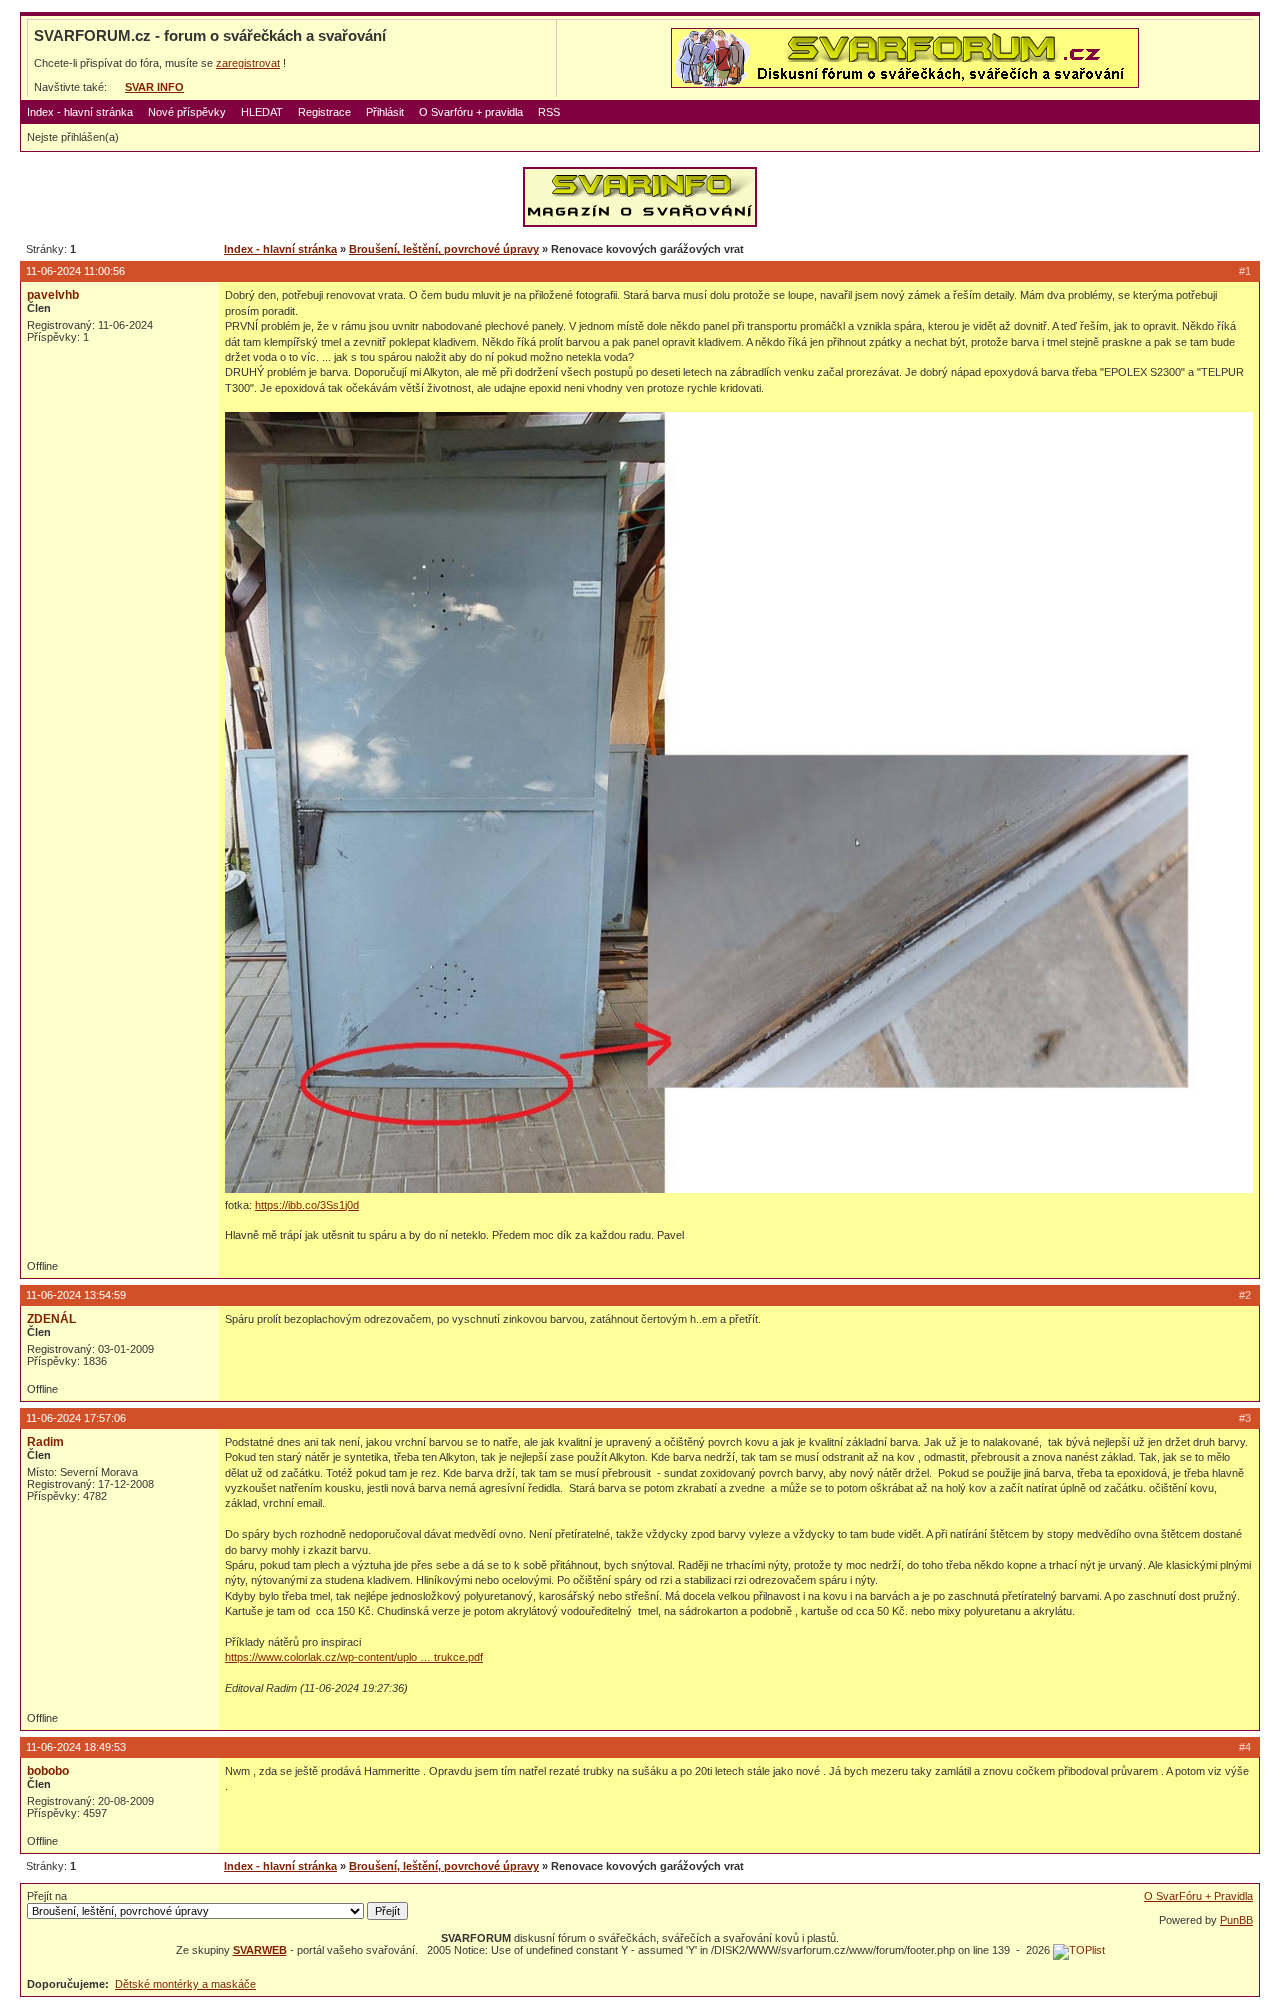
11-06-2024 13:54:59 (76, 1295)
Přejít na (47, 1896)
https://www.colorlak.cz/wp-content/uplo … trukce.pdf (354, 1657)
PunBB (1236, 1920)
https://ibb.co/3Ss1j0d (307, 1205)
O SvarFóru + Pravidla (1198, 1896)
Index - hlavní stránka (80, 112)
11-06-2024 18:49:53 (76, 1747)
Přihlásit (385, 112)
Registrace (324, 112)
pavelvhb (53, 295)
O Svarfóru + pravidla (471, 112)
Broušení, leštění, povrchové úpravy (444, 249)
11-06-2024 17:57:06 (76, 1418)
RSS (549, 112)
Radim (45, 1442)
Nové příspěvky (187, 112)
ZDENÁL (51, 1319)
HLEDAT (262, 112)
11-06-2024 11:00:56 (75, 271)
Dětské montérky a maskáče (185, 1984)
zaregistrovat (248, 63)
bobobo (48, 1771)
